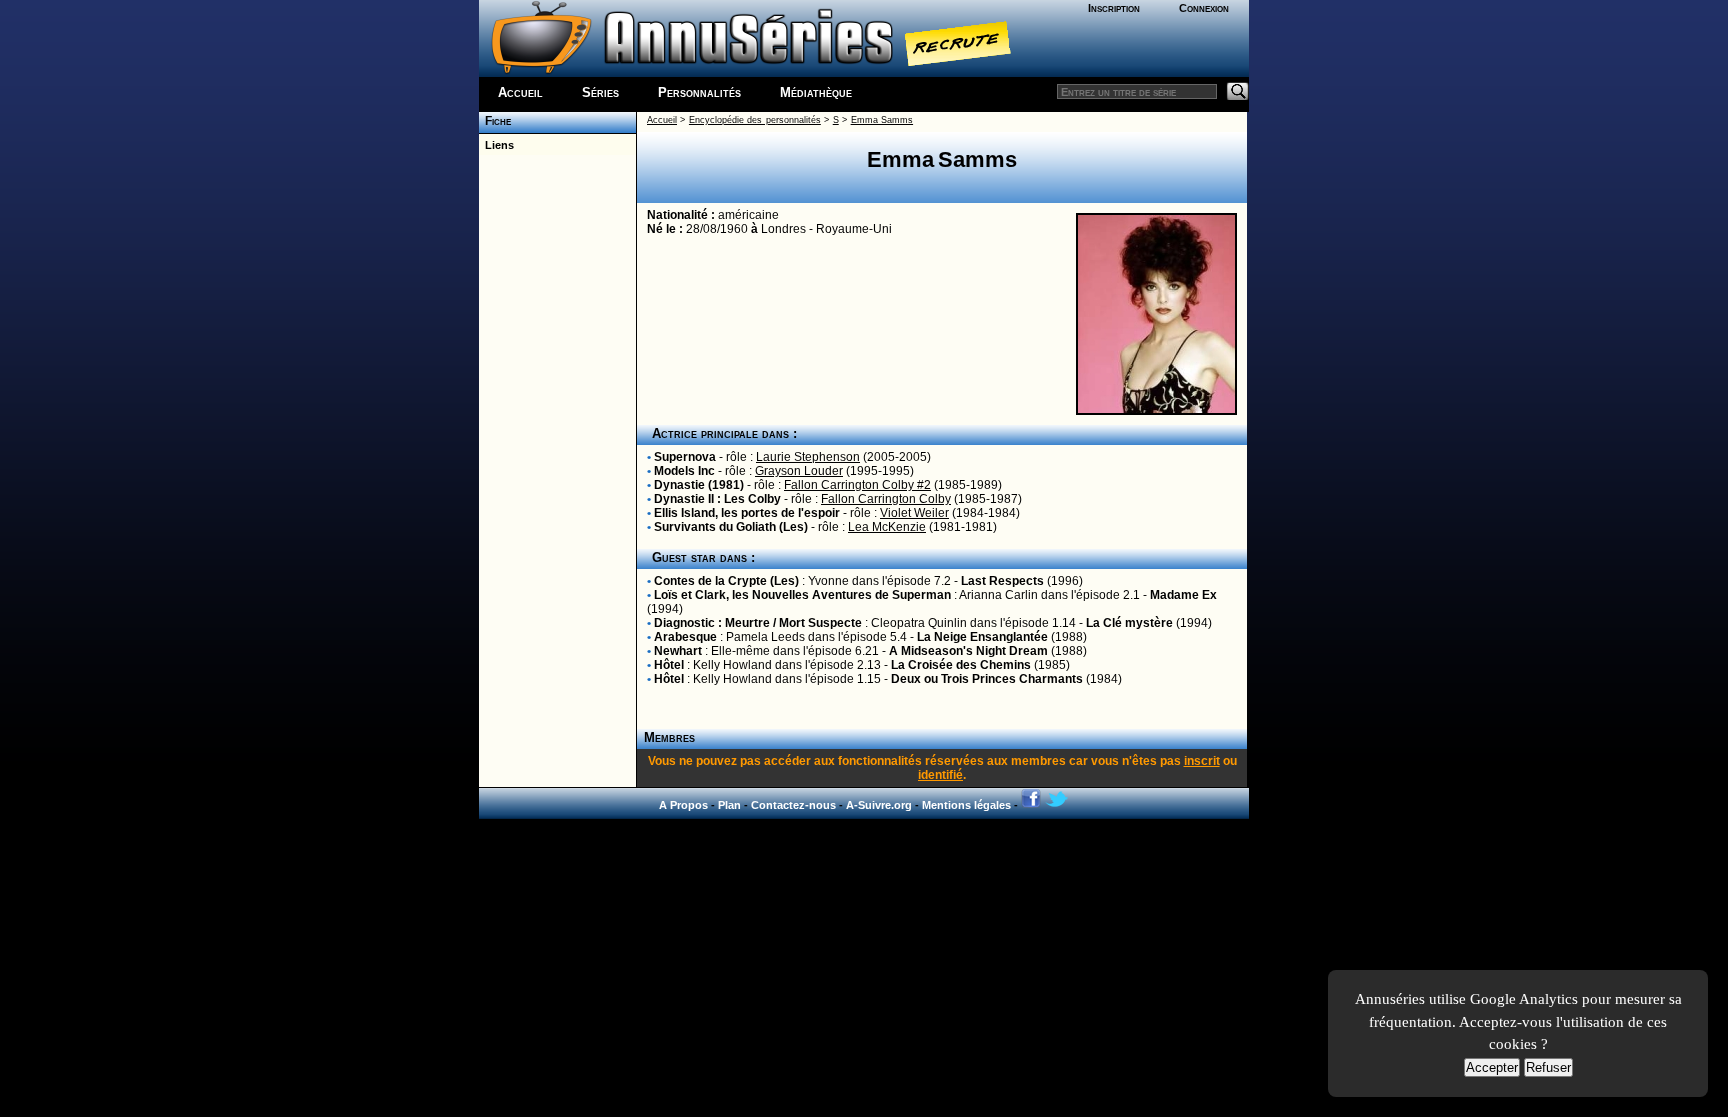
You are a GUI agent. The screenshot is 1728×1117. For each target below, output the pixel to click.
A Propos (683, 805)
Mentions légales (966, 805)
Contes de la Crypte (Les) (726, 581)
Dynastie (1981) (699, 485)
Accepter (1492, 1067)
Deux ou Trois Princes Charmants (987, 679)
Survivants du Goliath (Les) (731, 527)
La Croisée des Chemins (961, 665)
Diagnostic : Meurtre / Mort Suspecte (758, 623)
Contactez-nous (793, 805)
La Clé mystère (1129, 623)
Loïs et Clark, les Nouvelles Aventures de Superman (802, 595)
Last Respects (1002, 581)
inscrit (1202, 761)
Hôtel (669, 665)
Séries (600, 92)
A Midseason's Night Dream (968, 651)
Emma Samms (882, 120)
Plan (729, 805)
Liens (496, 145)
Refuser (1548, 1067)
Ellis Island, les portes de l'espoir (747, 513)
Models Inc (684, 471)
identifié (940, 775)
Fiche (495, 121)
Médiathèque (816, 92)
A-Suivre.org (879, 805)
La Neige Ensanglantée (982, 637)
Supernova (685, 457)
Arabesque (685, 637)
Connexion (1204, 8)
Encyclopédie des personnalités (755, 120)
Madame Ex (1183, 595)
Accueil (520, 92)
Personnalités (699, 92)
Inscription (1114, 8)
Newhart (678, 651)
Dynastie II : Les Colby (717, 499)
